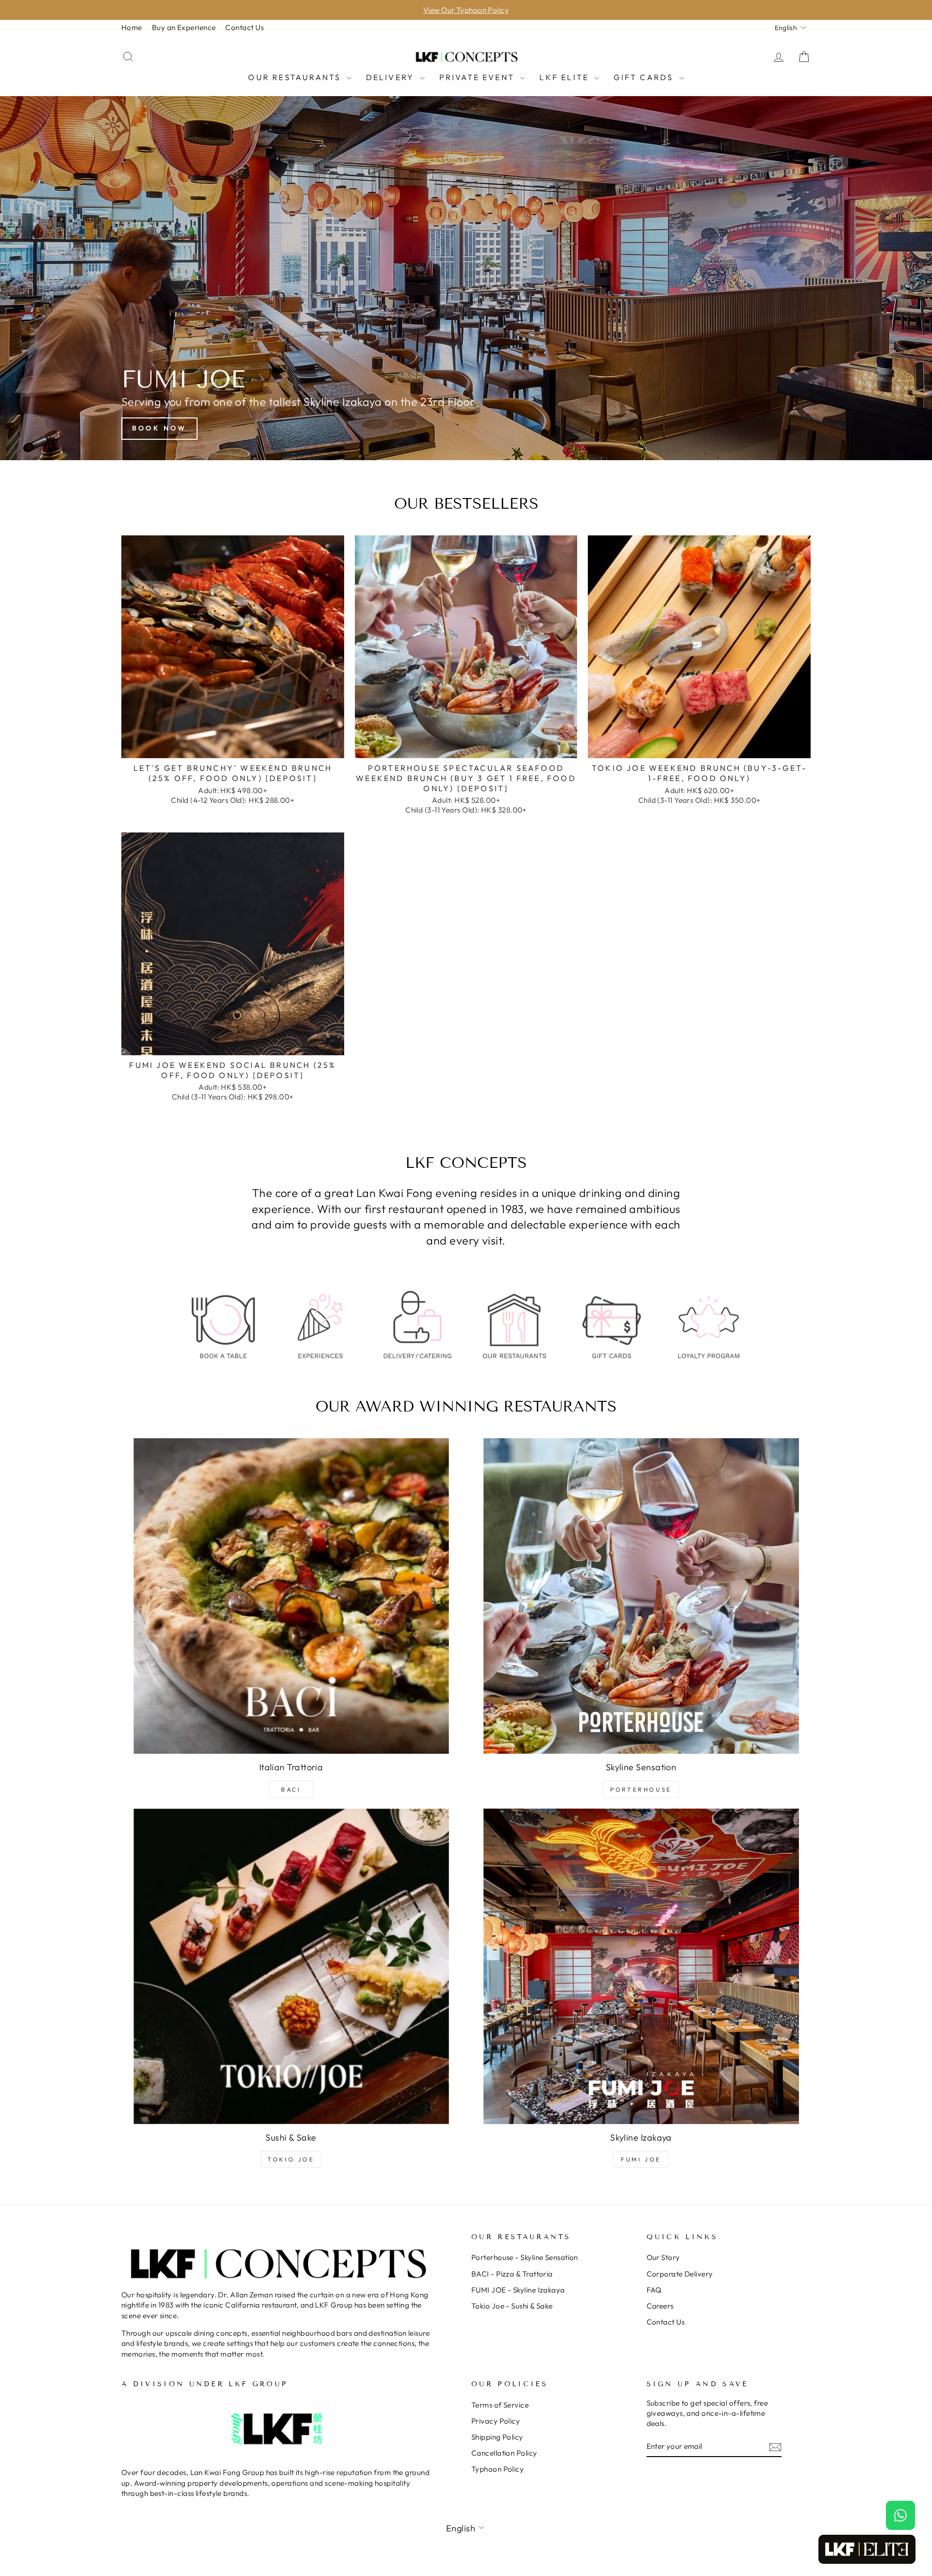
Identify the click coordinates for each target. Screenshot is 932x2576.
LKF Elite (566, 77)
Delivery (392, 77)
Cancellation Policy (504, 2453)
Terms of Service (500, 2405)
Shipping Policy (497, 2437)
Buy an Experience (184, 27)
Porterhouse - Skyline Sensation (525, 2257)
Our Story (663, 2257)
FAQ (654, 2290)
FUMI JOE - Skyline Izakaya (518, 2290)
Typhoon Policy (498, 2469)
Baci (291, 1789)
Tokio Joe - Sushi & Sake (512, 2306)
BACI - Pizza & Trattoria (512, 2274)
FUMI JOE (641, 2159)
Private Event (479, 77)
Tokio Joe (291, 2159)
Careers (660, 2306)
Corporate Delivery (680, 2274)
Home (132, 27)
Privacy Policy (496, 2421)
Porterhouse (641, 1789)
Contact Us (244, 27)
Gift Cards (645, 77)
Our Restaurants (296, 77)
